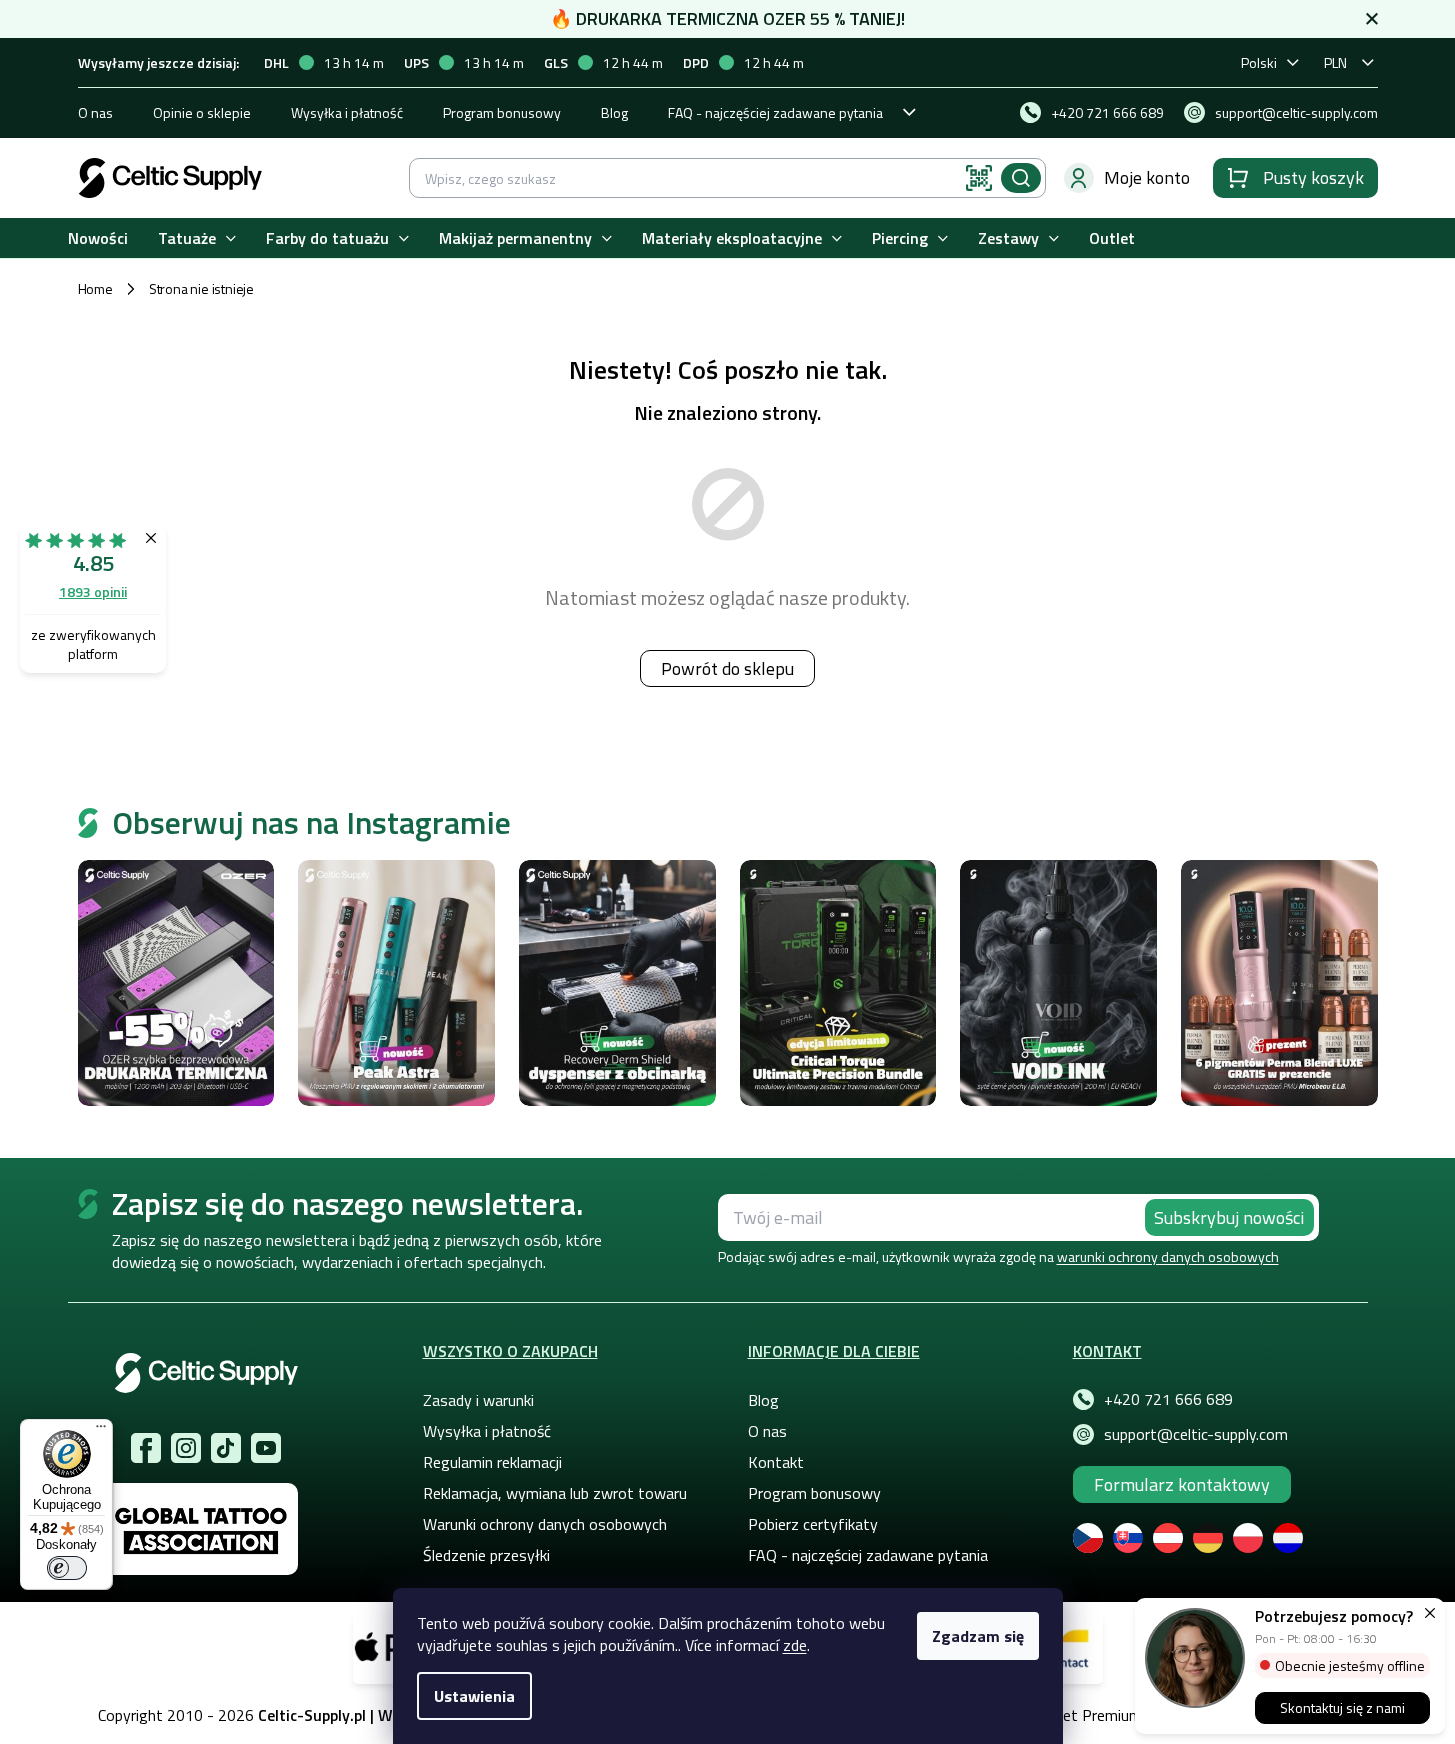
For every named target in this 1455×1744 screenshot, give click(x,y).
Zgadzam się (978, 1636)
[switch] (67, 1568)
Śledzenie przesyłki (486, 1555)
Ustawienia (474, 1696)
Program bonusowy (502, 112)
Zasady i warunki (478, 1400)
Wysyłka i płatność (347, 112)
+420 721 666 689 (1168, 1399)
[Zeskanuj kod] (979, 178)
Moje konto (1147, 177)
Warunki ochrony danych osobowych (545, 1524)
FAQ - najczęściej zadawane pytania (775, 112)
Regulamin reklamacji (492, 1462)
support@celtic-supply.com (1196, 1434)
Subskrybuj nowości (1229, 1217)
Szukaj (1021, 178)
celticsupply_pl (186, 1448)
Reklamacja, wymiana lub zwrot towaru (555, 1493)
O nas (95, 112)
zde (795, 1645)
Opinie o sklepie (202, 112)
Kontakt (776, 1462)
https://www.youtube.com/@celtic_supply (266, 1448)
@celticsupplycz (226, 1448)
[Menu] (101, 1431)
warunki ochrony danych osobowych (1168, 1256)
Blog (614, 112)
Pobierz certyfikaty (813, 1524)
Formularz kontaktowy (1182, 1484)
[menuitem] (98, 238)
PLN (1335, 62)
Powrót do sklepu (727, 668)
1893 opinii (93, 591)
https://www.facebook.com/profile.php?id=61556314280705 (146, 1448)
